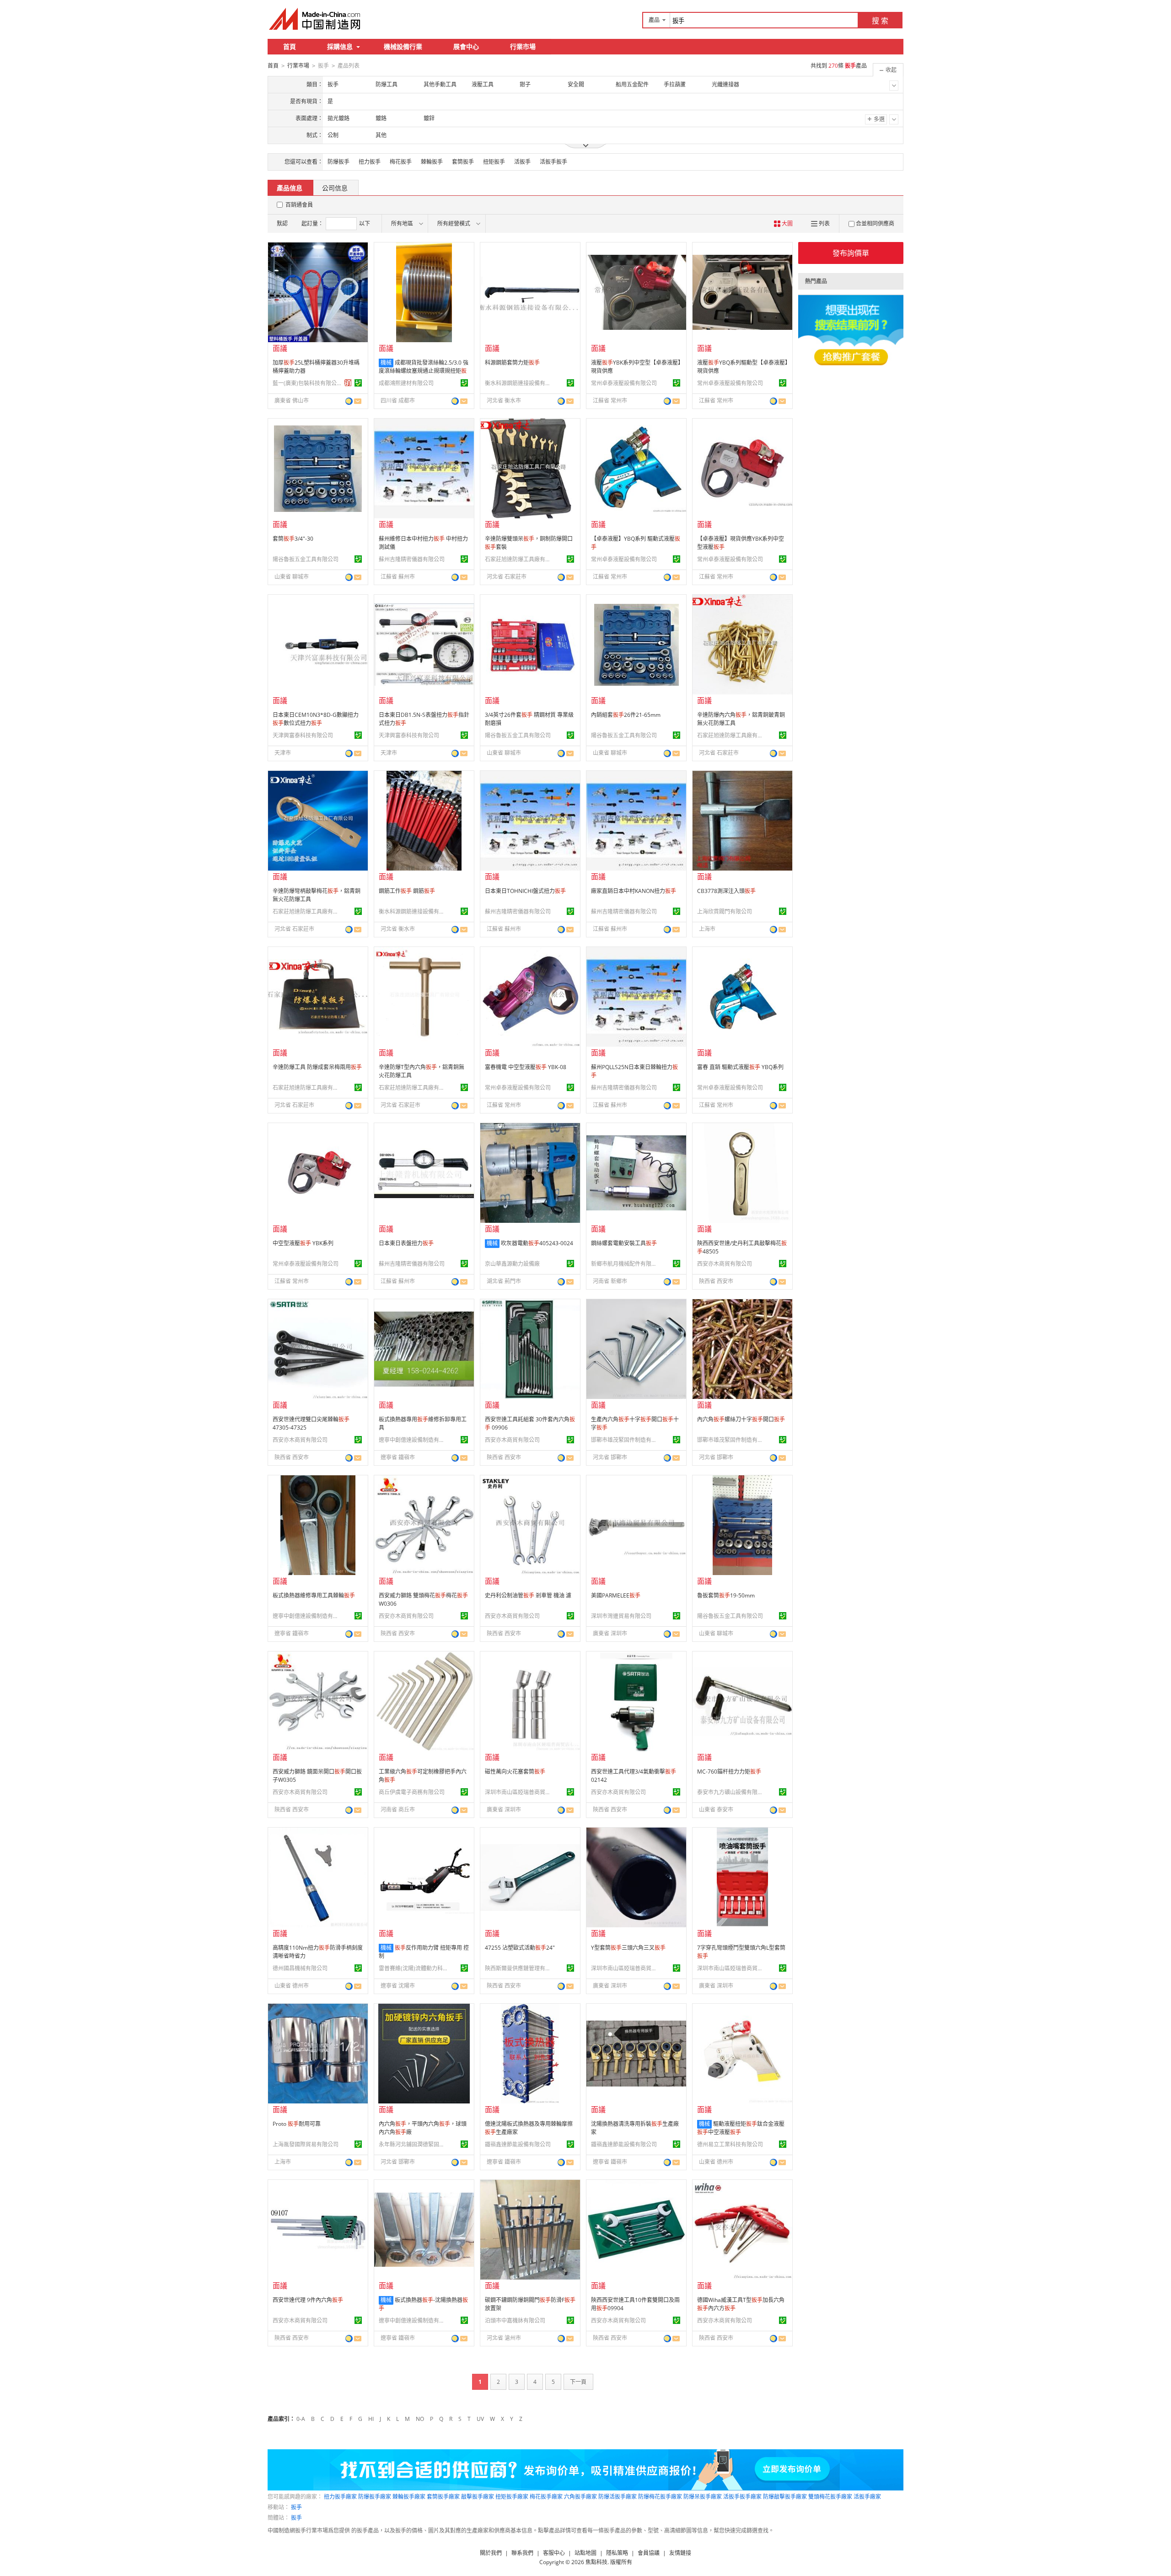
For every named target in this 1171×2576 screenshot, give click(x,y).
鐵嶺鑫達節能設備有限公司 (518, 2144)
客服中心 (554, 2553)
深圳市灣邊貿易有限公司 (621, 1616)
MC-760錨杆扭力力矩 (729, 1772)
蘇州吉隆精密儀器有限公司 (412, 559)
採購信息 (340, 46)
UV (480, 2419)
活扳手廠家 (867, 2497)
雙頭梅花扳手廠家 (830, 2497)
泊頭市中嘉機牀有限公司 (515, 2321)
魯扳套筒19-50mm (726, 1595)
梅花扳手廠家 (546, 2497)
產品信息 (290, 188)
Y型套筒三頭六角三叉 (628, 1948)
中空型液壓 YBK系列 (303, 1243)
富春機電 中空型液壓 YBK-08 (526, 1067)
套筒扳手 (463, 162)
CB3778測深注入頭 (726, 891)
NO (420, 2419)
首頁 (290, 46)
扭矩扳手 (494, 162)
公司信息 (335, 188)
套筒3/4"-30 (293, 539)
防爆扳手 (338, 162)
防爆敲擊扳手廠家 (785, 2497)
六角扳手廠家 (580, 2497)
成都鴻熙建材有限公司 (406, 383)
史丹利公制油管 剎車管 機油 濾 (528, 1595)
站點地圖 (585, 2553)
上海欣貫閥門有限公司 (725, 912)
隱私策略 (617, 2553)
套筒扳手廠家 (443, 2497)
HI (371, 2419)
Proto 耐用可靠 (297, 2124)
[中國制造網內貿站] (316, 19)
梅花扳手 (401, 162)
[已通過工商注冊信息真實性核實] (358, 383)
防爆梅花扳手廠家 (660, 2497)
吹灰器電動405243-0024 (537, 1243)
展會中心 (466, 46)
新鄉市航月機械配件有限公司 (625, 1264)
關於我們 (491, 2553)
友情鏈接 (680, 2553)
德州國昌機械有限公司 (300, 1968)
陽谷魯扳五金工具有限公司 (306, 559)
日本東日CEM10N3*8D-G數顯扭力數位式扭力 (316, 719)
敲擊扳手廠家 (478, 2497)
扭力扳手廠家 (340, 2497)
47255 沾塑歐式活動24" (520, 1948)
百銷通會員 (299, 205)
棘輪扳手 (432, 162)
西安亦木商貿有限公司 (725, 1264)
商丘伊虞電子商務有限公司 (412, 1792)
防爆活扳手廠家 (618, 2497)
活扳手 (522, 162)
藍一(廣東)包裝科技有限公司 (307, 383)
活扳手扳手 (553, 162)
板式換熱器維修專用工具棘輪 (314, 1595)
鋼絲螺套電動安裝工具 (624, 1243)
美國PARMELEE (616, 1595)
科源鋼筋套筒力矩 (512, 363)
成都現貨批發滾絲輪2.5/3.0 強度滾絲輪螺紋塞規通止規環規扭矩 (424, 371)
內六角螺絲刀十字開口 (741, 1419)
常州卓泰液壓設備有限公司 (624, 383)
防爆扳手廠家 (375, 2497)
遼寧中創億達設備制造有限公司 (413, 1440)
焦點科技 (596, 2562)
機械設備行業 (403, 46)
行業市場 (523, 46)
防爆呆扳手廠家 (703, 2497)
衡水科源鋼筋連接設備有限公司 (519, 383)
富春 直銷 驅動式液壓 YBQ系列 (740, 1067)
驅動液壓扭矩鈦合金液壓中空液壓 (741, 2128)
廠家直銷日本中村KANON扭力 (634, 891)
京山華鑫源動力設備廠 (512, 1264)
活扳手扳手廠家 (742, 2497)
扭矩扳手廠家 (512, 2497)
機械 (386, 363)
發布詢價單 (851, 253)
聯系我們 (522, 2553)
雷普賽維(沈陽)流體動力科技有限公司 (413, 1968)
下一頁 (578, 2382)
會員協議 (649, 2553)
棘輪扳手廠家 (409, 2497)
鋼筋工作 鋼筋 (407, 891)
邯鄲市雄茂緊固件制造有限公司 (625, 1440)
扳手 (296, 2507)
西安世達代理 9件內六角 (308, 2300)
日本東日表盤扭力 (406, 1243)
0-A (301, 2419)
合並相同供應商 (875, 223)
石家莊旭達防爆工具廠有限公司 (519, 559)
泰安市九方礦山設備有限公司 (731, 1792)
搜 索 (880, 21)
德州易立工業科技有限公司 (730, 2144)
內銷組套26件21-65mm (626, 715)
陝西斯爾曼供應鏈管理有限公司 (519, 1968)
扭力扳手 (370, 162)
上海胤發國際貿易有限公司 (306, 2144)
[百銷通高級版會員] (348, 383)
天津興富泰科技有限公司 (303, 735)
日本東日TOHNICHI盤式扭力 (525, 891)
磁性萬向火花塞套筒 (515, 1772)
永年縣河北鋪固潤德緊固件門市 (413, 2144)
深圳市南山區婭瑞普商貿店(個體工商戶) (519, 1792)
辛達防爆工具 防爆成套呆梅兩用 (317, 1067)
